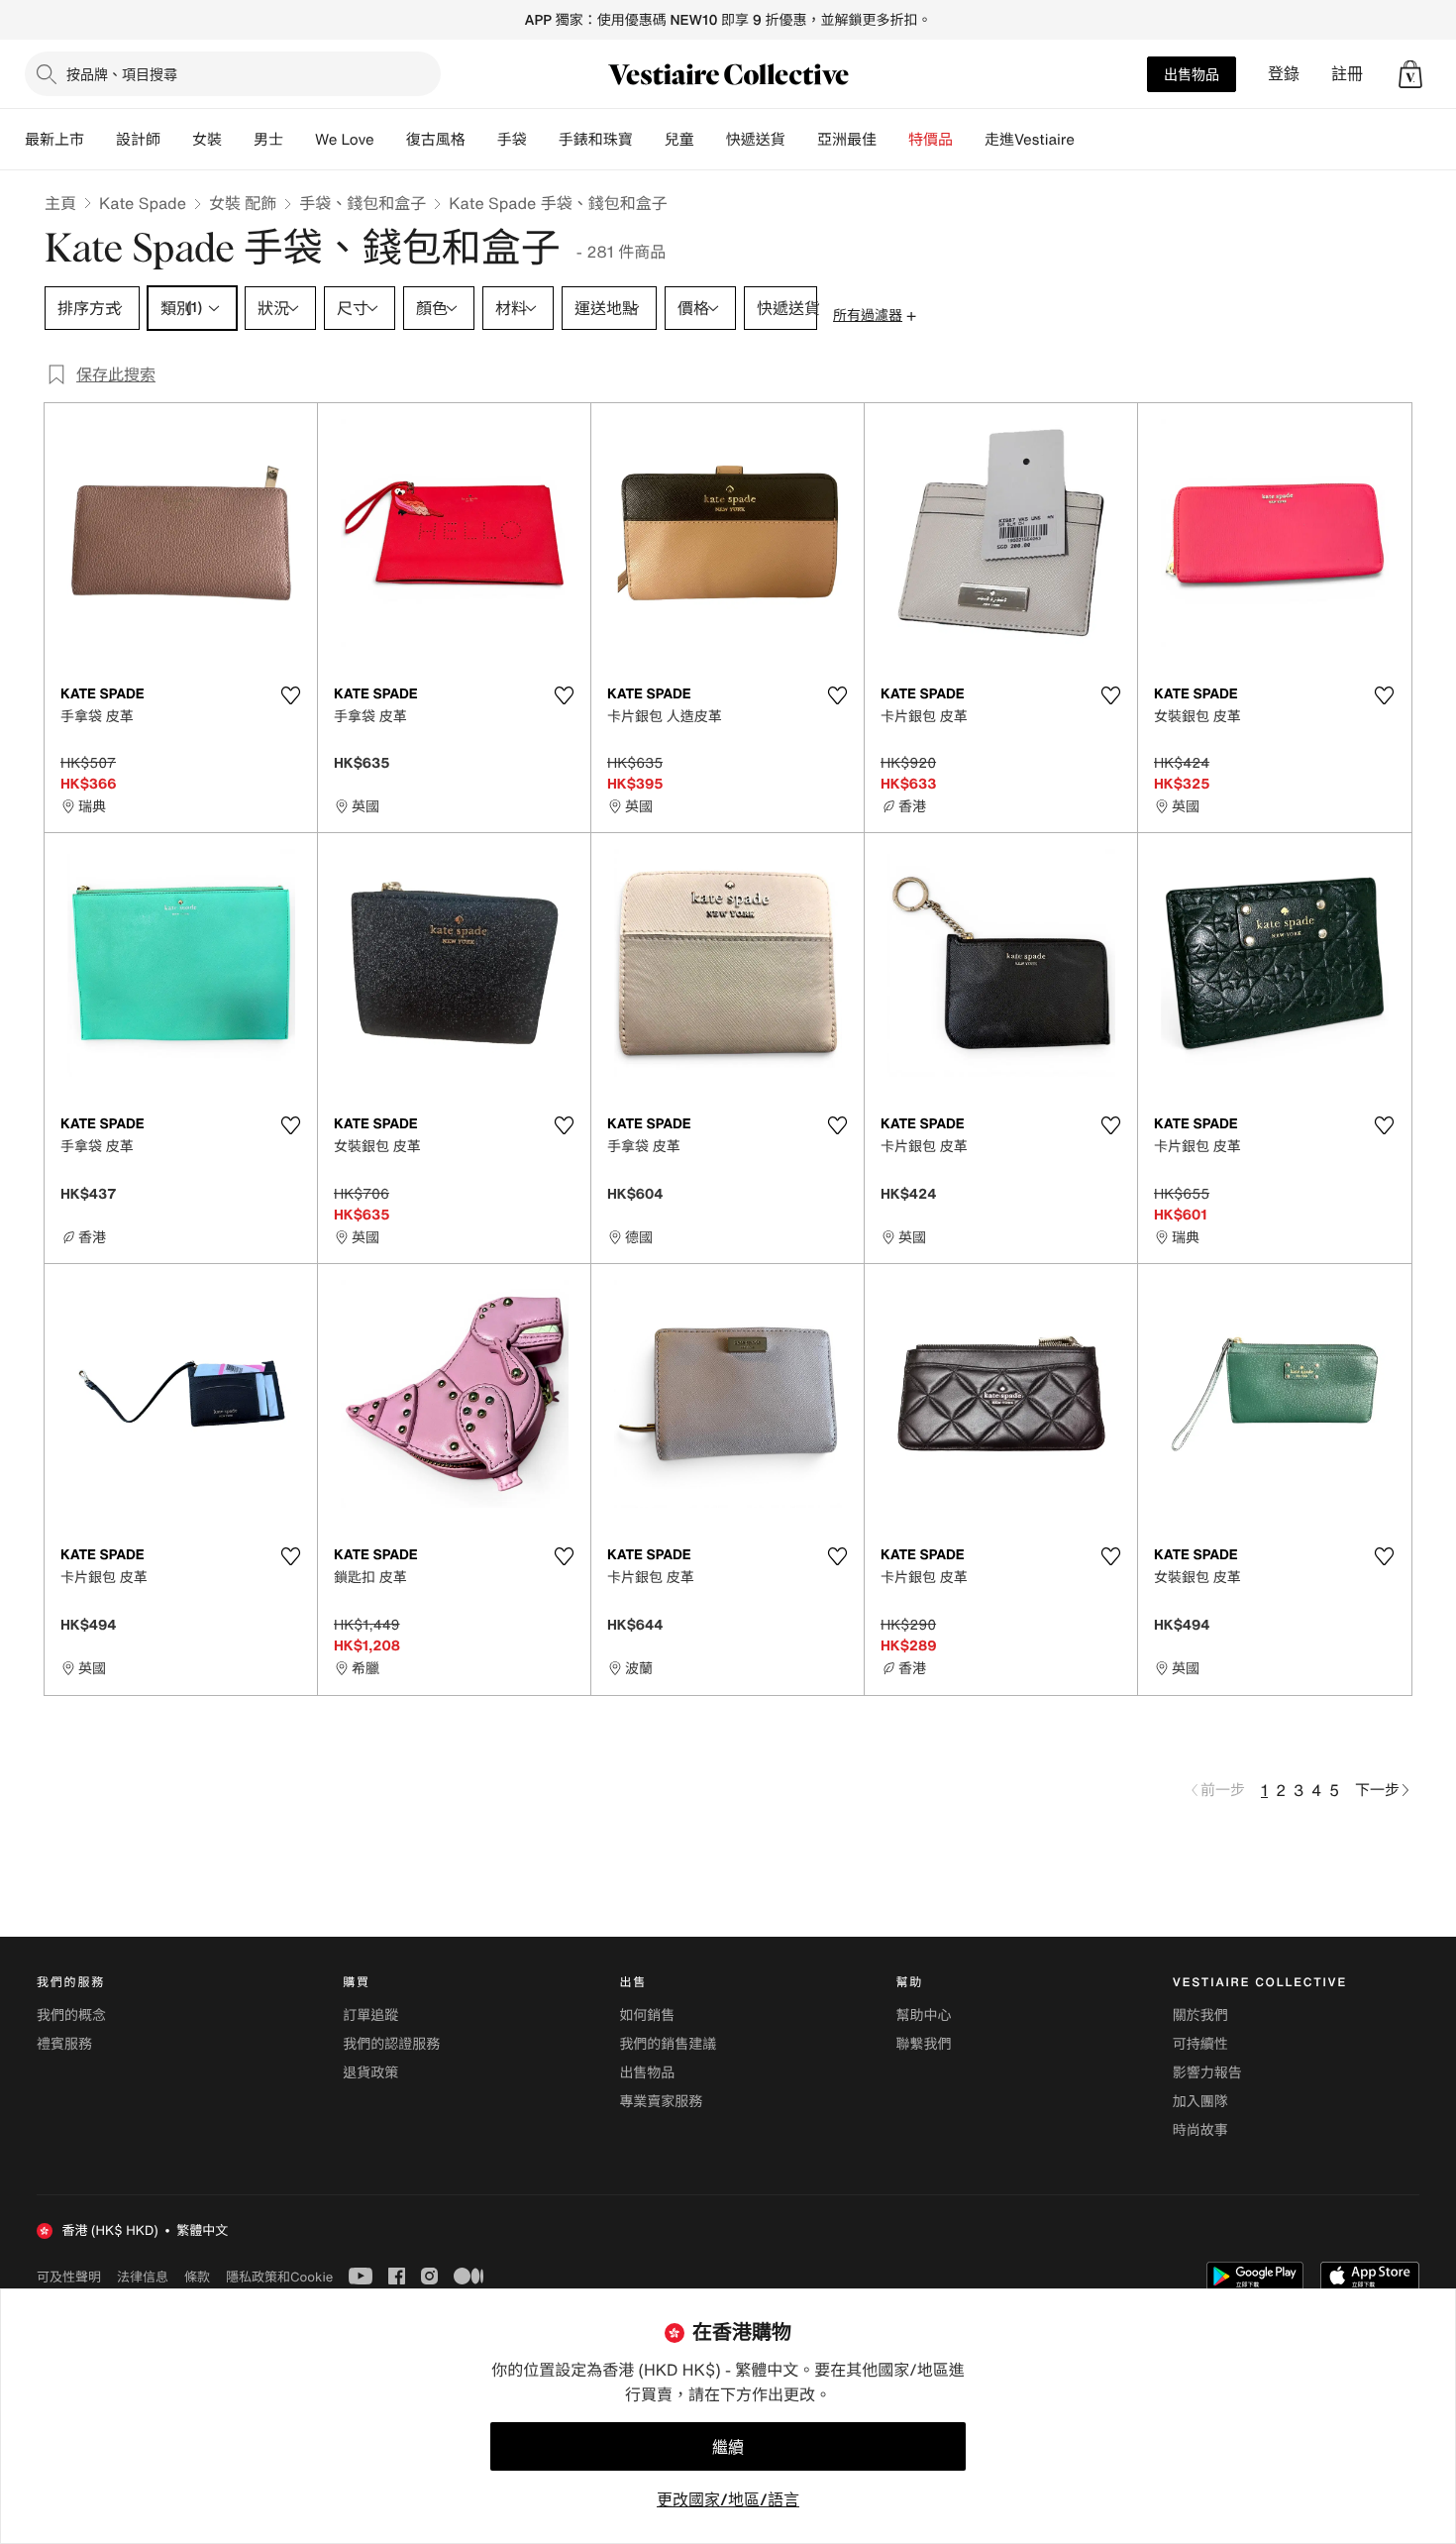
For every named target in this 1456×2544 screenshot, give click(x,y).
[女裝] (238, 140)
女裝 (207, 140)
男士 (268, 140)
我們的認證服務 (391, 2044)
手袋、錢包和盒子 (363, 203)
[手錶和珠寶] (649, 140)
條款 (197, 2277)
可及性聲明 (69, 2277)
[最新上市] (100, 140)
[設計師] (176, 140)
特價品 (931, 140)
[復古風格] (481, 140)
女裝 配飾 (243, 203)
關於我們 (1200, 2015)
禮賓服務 (64, 2044)
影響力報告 (1207, 2073)
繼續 (728, 2447)
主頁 (60, 203)
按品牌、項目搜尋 (122, 74)
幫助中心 (924, 2015)
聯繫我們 (924, 2044)
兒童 (679, 140)
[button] (1410, 74)
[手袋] (543, 140)
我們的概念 (71, 2015)
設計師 (138, 140)
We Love (345, 140)
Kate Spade (143, 203)
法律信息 (143, 2277)
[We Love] (390, 140)
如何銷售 (647, 2015)
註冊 (1347, 74)
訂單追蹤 (370, 2015)
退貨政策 (370, 2073)
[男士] (299, 140)
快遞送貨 (756, 140)
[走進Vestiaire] (1091, 140)
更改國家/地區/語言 (728, 2499)
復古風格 (436, 140)
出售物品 (1192, 74)
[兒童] (710, 140)
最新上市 (54, 140)
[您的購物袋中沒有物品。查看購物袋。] (1410, 74)
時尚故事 (1200, 2130)
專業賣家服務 (661, 2102)
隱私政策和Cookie (279, 2277)
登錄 (1284, 74)
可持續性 (1200, 2044)
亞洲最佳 (847, 140)
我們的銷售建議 (668, 2044)
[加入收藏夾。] (290, 695)
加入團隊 (1200, 2102)
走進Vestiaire (1030, 140)
